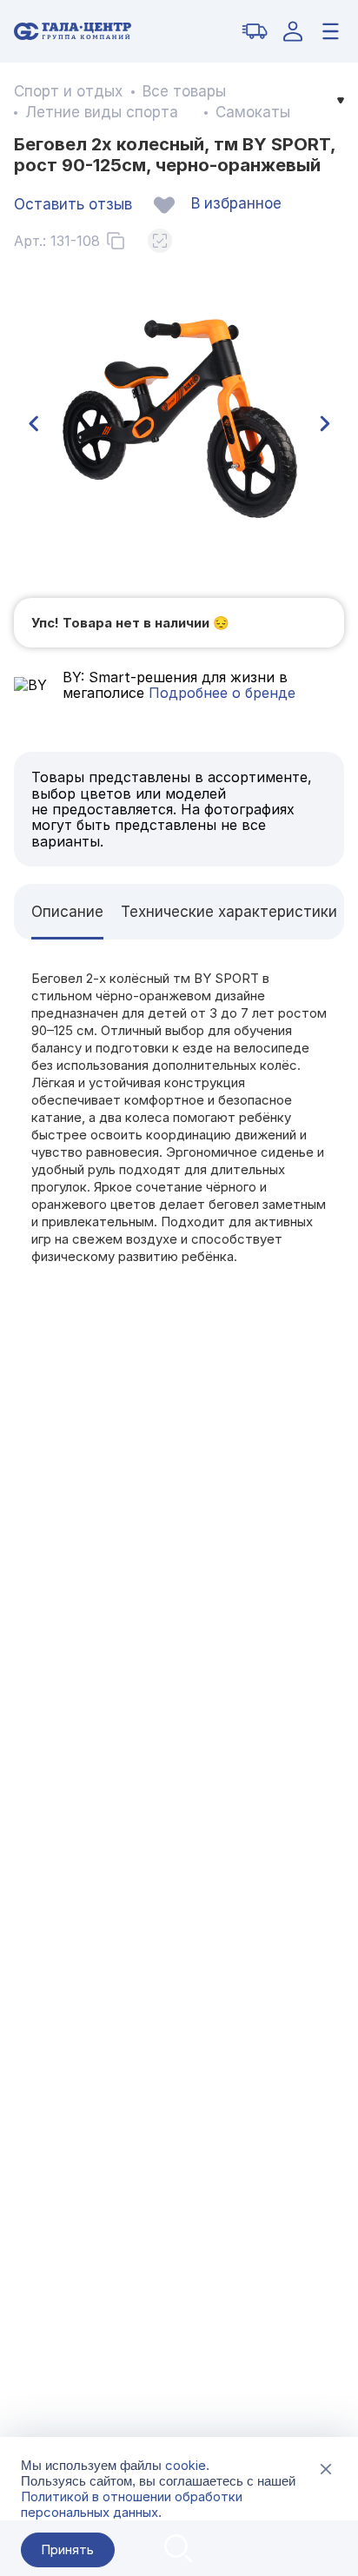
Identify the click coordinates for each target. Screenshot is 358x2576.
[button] (33, 424)
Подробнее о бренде (220, 693)
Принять (67, 2549)
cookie (186, 2465)
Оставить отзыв (73, 204)
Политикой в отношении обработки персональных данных (132, 2504)
